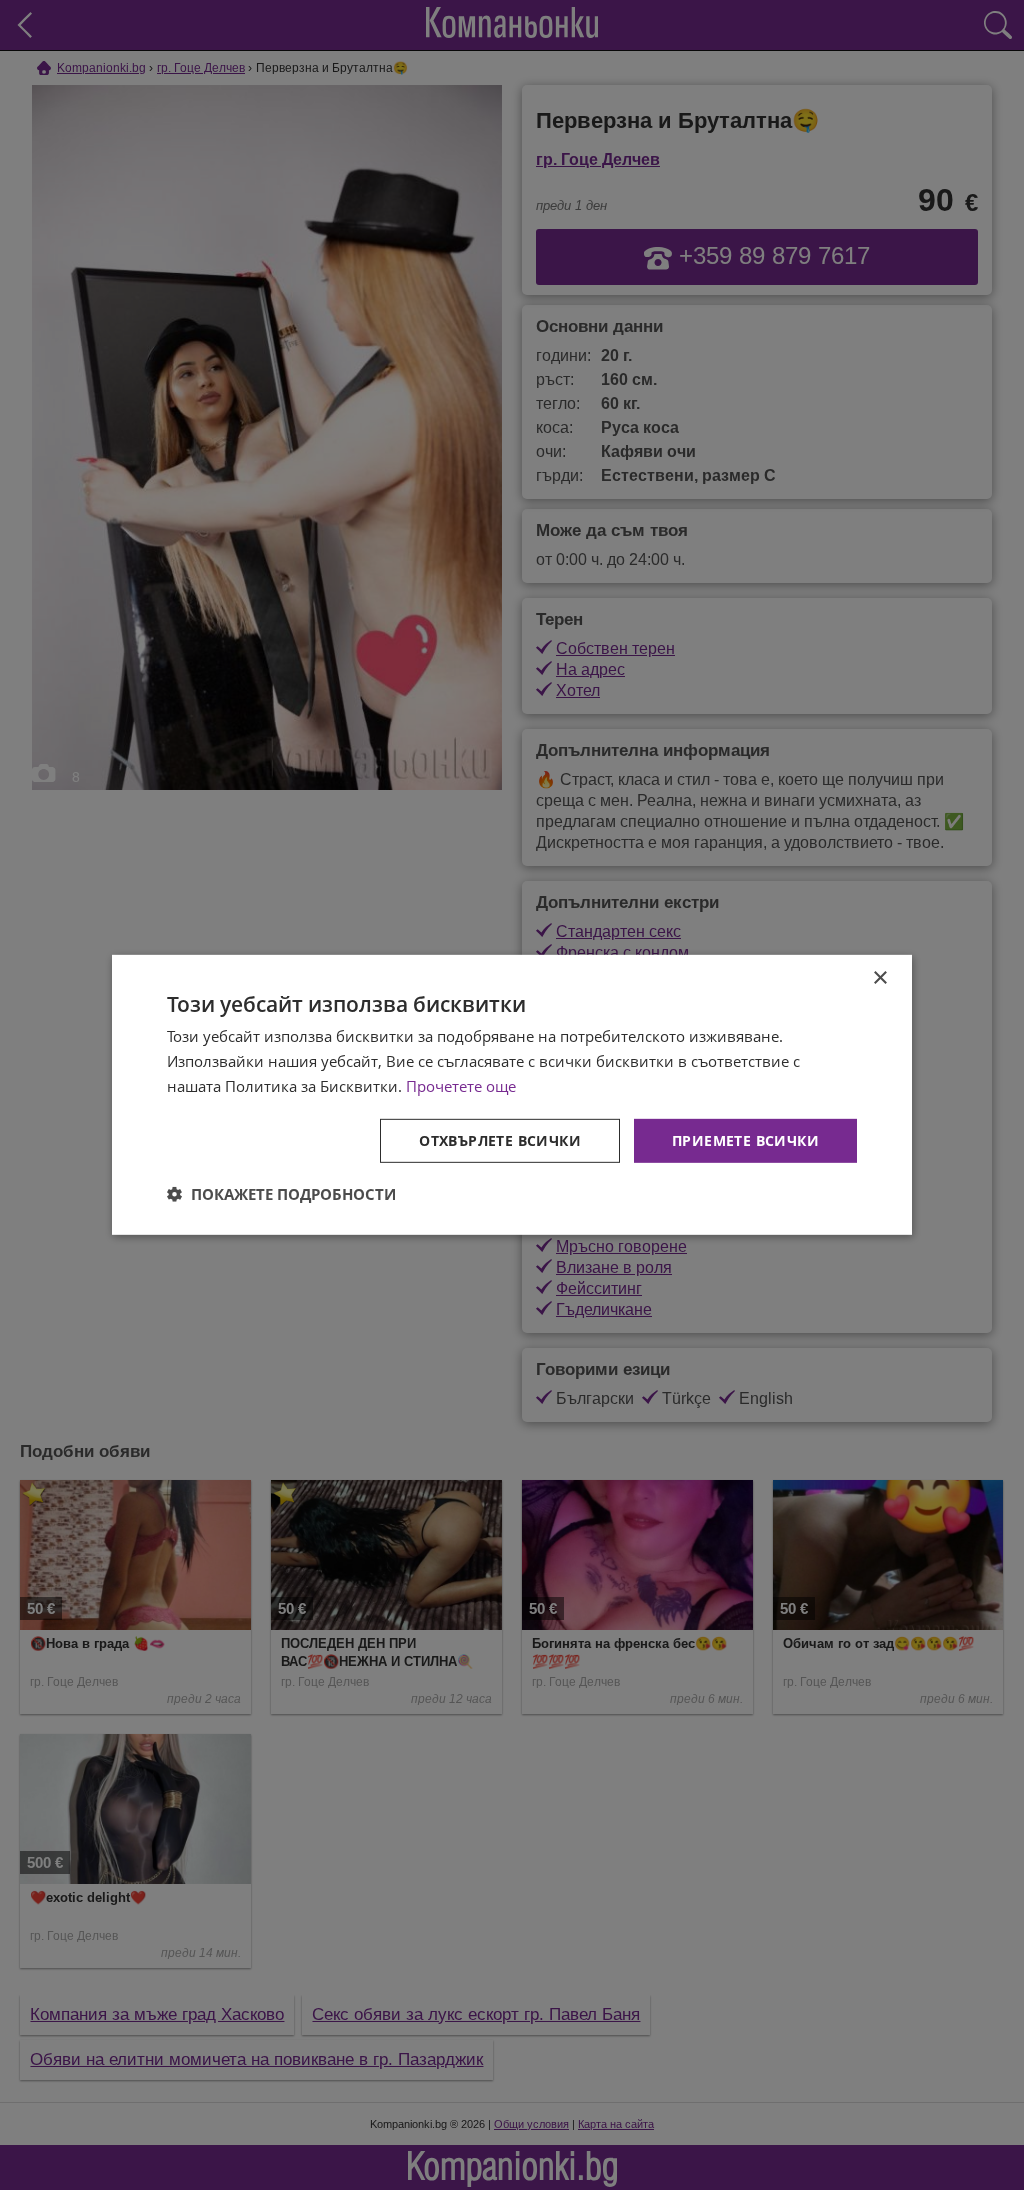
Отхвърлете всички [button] (500, 1139)
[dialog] (512, 1095)
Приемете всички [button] (745, 1139)
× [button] (879, 978)
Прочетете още (461, 1086)
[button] (281, 1194)
